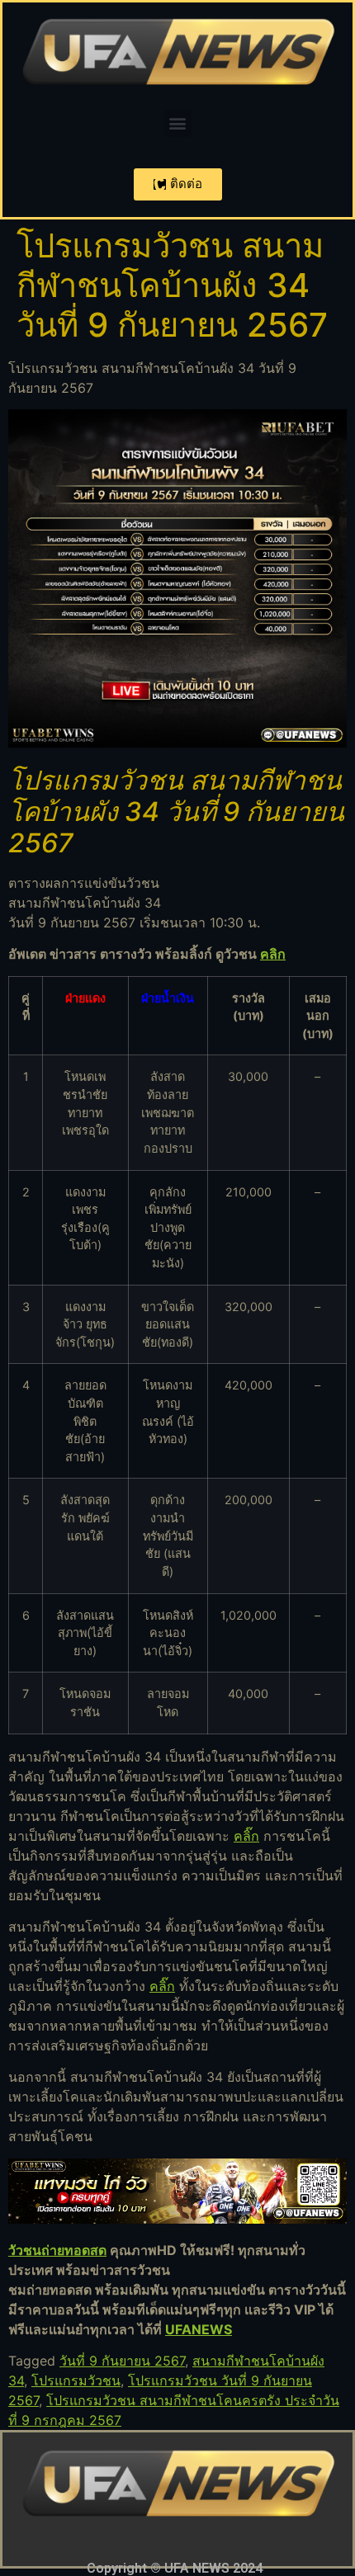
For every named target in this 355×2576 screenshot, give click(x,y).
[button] (178, 123)
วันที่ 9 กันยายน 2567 (122, 2361)
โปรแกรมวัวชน (76, 2380)
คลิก (273, 954)
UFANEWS (199, 2329)
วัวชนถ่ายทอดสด (57, 2250)
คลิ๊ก (246, 1836)
